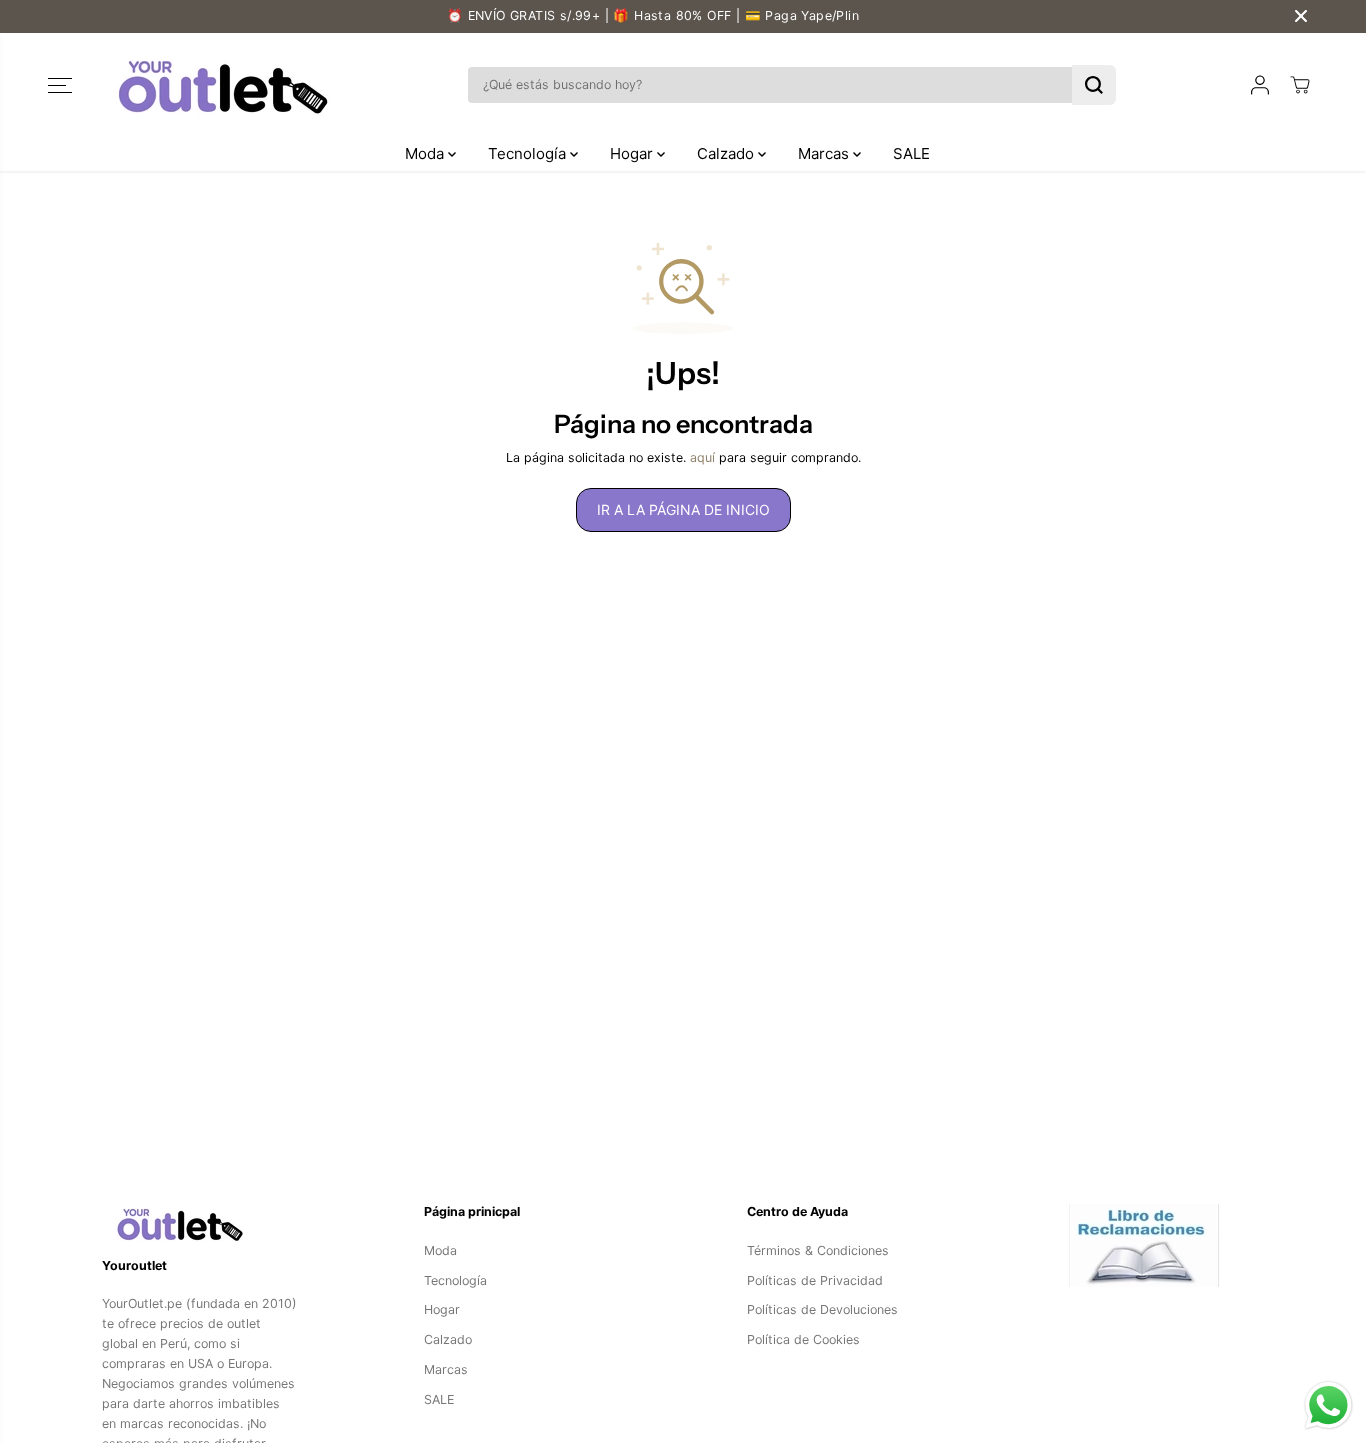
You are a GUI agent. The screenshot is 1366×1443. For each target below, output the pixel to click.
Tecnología (529, 153)
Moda (426, 153)
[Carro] (1300, 85)
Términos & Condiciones (818, 1250)
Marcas (825, 153)
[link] (199, 1223)
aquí (702, 457)
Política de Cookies (803, 1339)
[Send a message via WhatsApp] (1328, 1405)
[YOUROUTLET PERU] (218, 85)
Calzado (727, 153)
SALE (911, 153)
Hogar (633, 153)
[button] (60, 85)
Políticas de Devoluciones (822, 1309)
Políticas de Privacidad (815, 1280)
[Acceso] (1260, 85)
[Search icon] (1094, 85)
